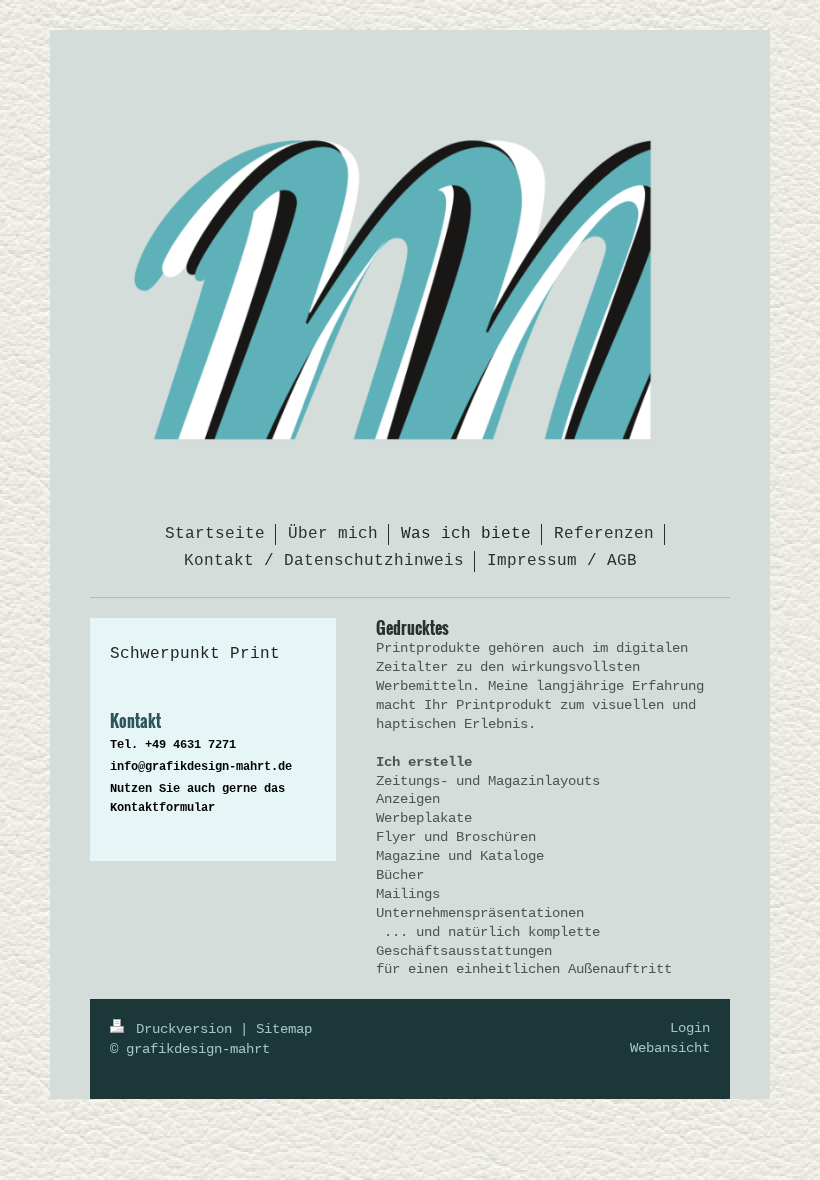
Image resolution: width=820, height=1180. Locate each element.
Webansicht (670, 1048)
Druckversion (184, 1029)
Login (690, 1028)
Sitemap (284, 1029)
